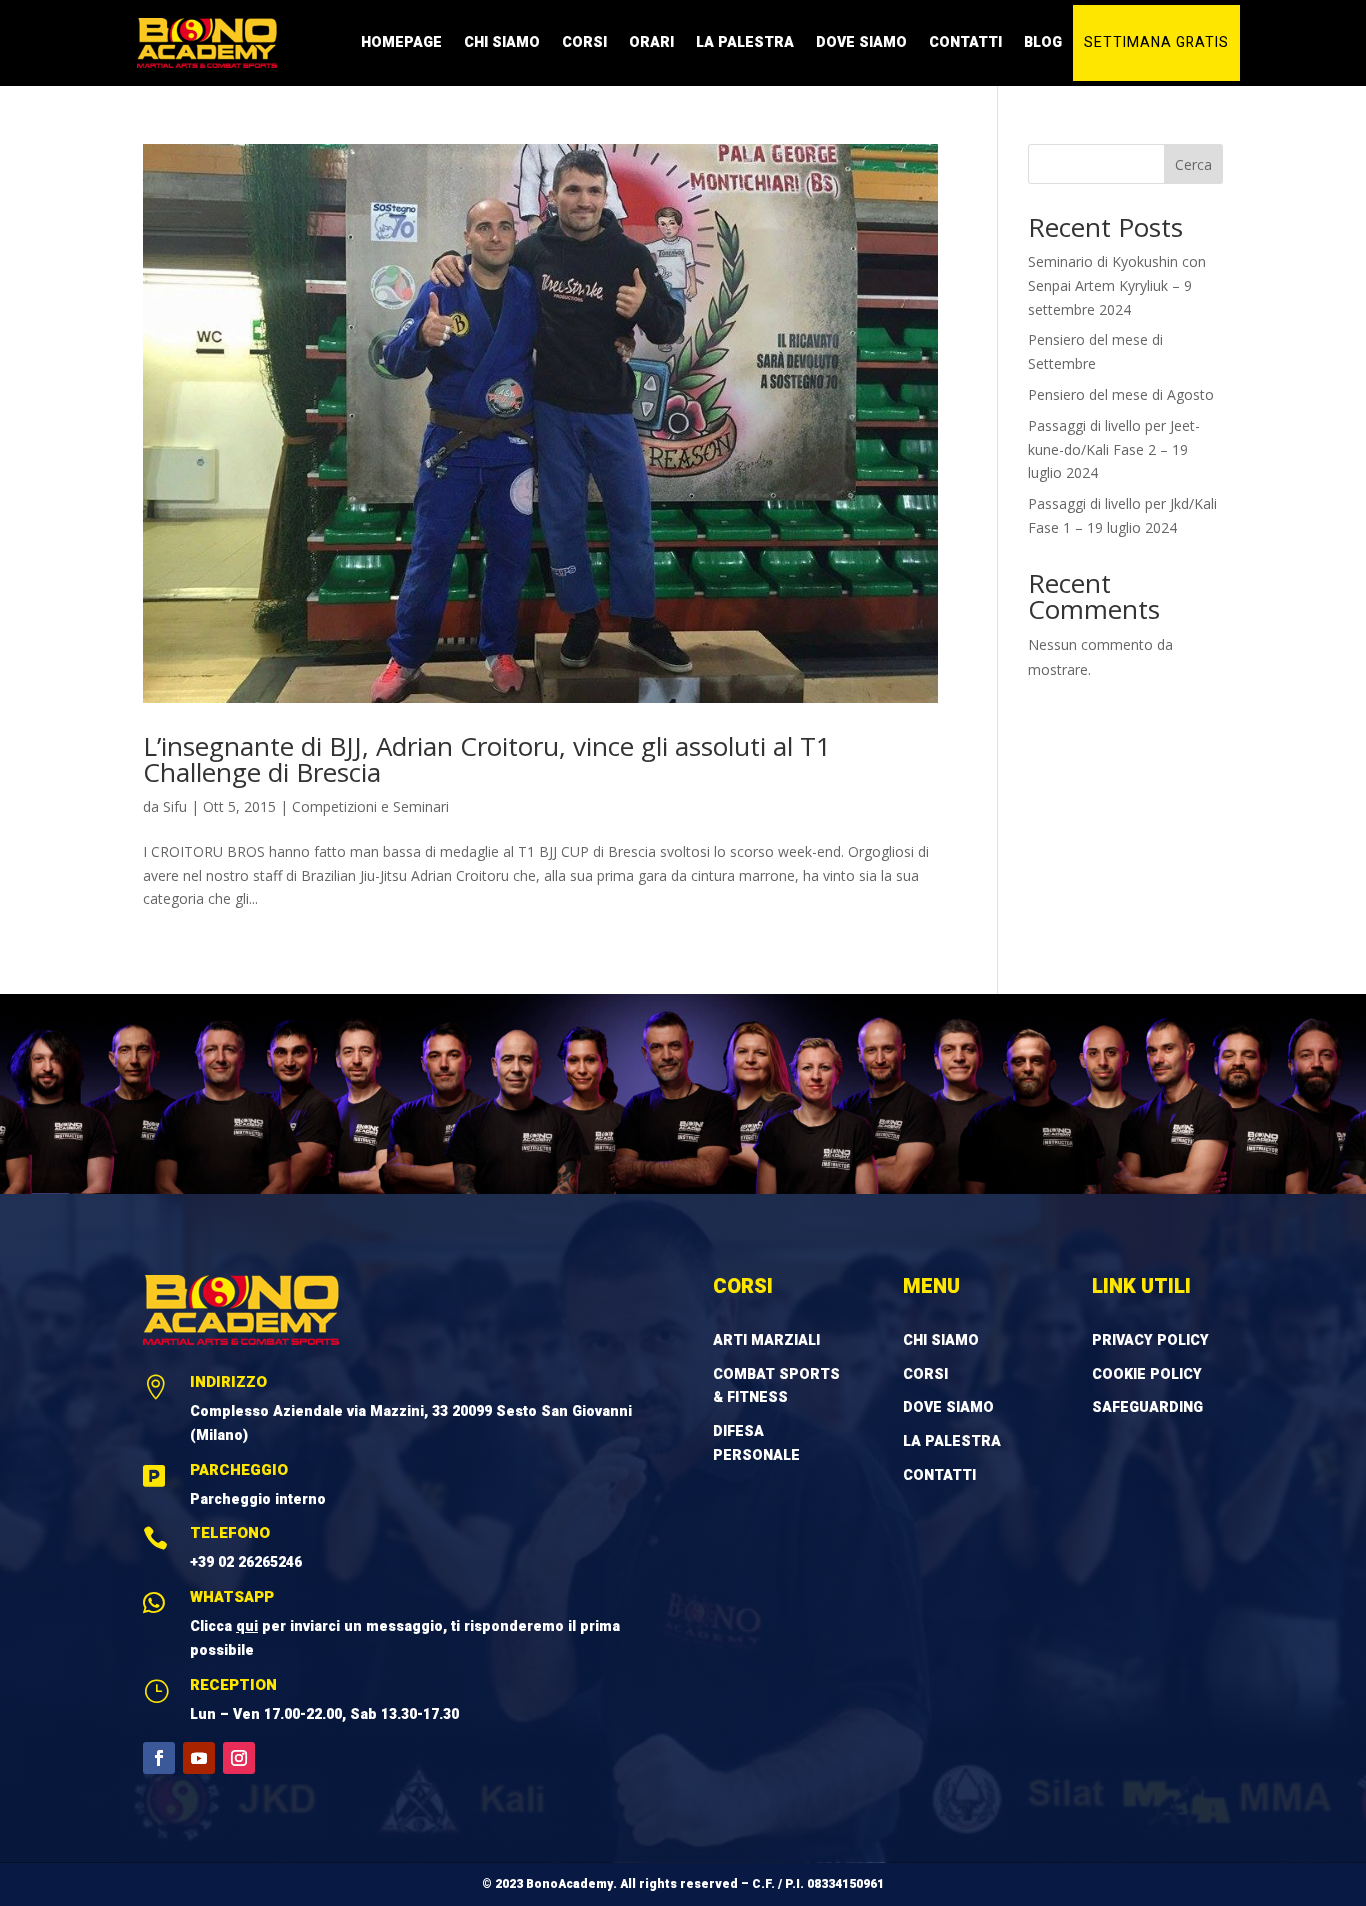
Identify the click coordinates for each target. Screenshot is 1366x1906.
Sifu (175, 806)
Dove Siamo (861, 42)
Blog (1043, 42)
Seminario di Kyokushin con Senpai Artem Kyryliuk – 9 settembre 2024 (1117, 285)
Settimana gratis (1156, 42)
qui (247, 1626)
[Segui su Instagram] (239, 1758)
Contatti (965, 42)
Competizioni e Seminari (370, 806)
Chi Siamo (502, 42)
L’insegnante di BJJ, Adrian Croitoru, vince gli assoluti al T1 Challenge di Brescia (487, 759)
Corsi (584, 42)
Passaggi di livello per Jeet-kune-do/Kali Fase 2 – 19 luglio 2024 (1114, 449)
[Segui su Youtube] (199, 1758)
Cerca (1193, 164)
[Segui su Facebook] (159, 1758)
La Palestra (745, 42)
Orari (651, 42)
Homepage (401, 42)
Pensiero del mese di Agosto (1121, 394)
